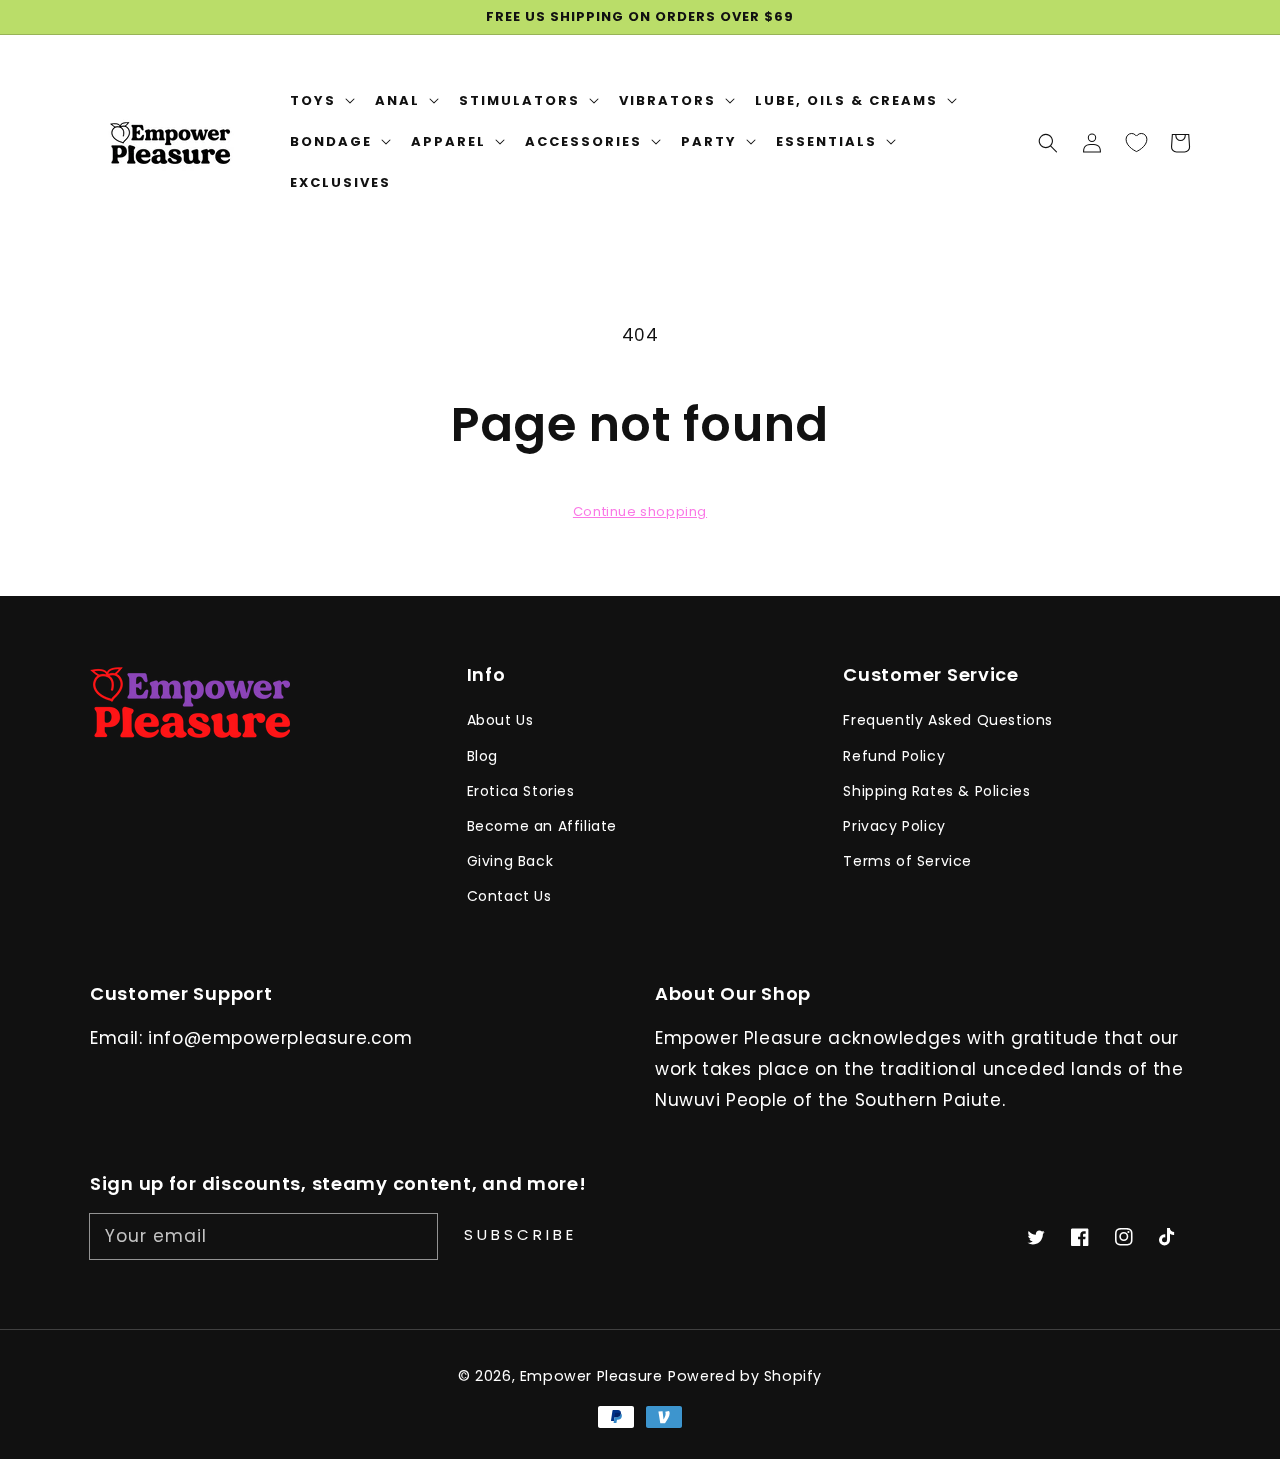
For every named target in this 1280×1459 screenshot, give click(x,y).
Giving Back (510, 861)
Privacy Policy (894, 826)
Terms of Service (907, 861)
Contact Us (509, 896)
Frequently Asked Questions (948, 720)
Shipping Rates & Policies (936, 791)
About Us (500, 720)
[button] (1048, 142)
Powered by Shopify (745, 1376)
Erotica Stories (521, 791)
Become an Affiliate (542, 826)
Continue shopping (640, 511)
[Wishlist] (1136, 142)
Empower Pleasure (591, 1376)
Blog (482, 756)
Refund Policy (894, 756)
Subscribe (520, 1234)
